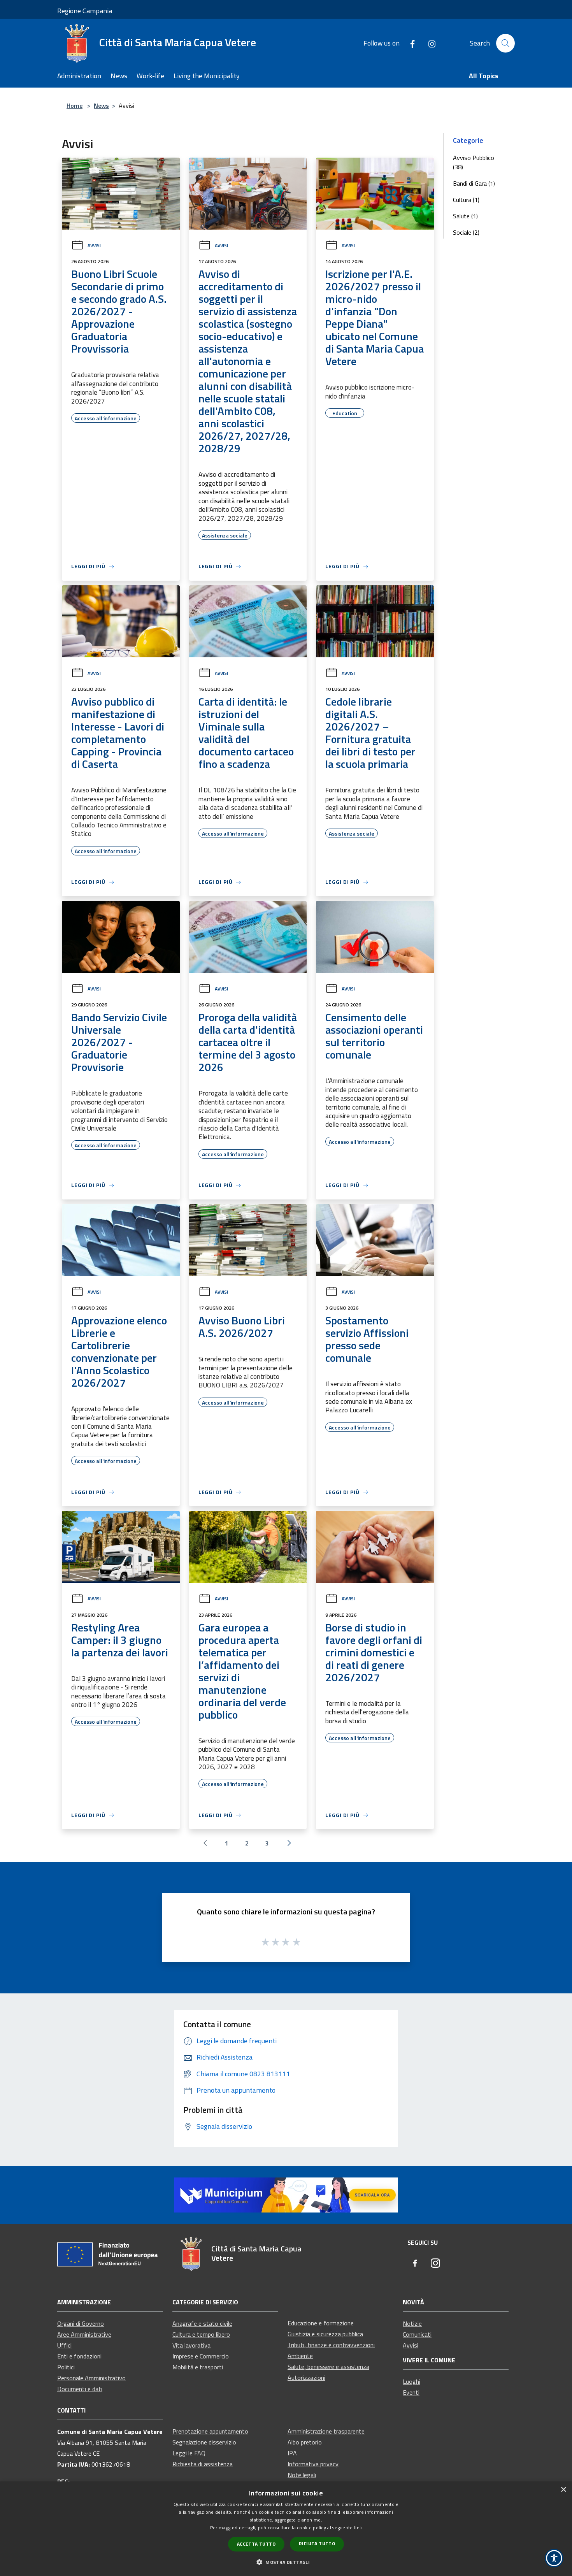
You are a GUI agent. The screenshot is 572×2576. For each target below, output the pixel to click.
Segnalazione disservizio (204, 2442)
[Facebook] (409, 43)
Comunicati (417, 2334)
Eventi (411, 2392)
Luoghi (411, 2381)
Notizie (412, 2323)
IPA (292, 2453)
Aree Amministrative (84, 2334)
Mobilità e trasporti (198, 2367)
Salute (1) (465, 216)
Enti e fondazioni (79, 2356)
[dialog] (286, 2529)
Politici (66, 2367)
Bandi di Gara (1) (474, 183)
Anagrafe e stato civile (202, 2323)
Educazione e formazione (321, 2323)
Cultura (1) (466, 200)
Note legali (302, 2475)
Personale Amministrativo (91, 2378)
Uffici (64, 2345)
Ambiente (300, 2356)
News (101, 105)
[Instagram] (429, 43)
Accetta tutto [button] (256, 2544)
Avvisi (94, 245)
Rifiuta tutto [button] (317, 2544)
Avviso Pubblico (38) (474, 162)
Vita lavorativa (191, 2345)
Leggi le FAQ (189, 2453)
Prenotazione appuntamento (210, 2431)
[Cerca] (505, 43)
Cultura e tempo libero (201, 2334)
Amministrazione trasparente (326, 2431)
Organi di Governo (81, 2323)
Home (75, 105)
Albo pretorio (305, 2442)
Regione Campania (85, 11)
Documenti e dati (80, 2389)
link (358, 2528)
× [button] (563, 2490)
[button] (286, 2562)
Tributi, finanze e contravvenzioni (331, 2345)
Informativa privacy (313, 2464)
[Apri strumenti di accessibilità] (554, 2558)
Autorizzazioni (306, 2378)
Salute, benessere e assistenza (328, 2367)
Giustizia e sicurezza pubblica (325, 2334)
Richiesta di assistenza (203, 2464)
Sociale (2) (466, 232)
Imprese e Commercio (201, 2356)
